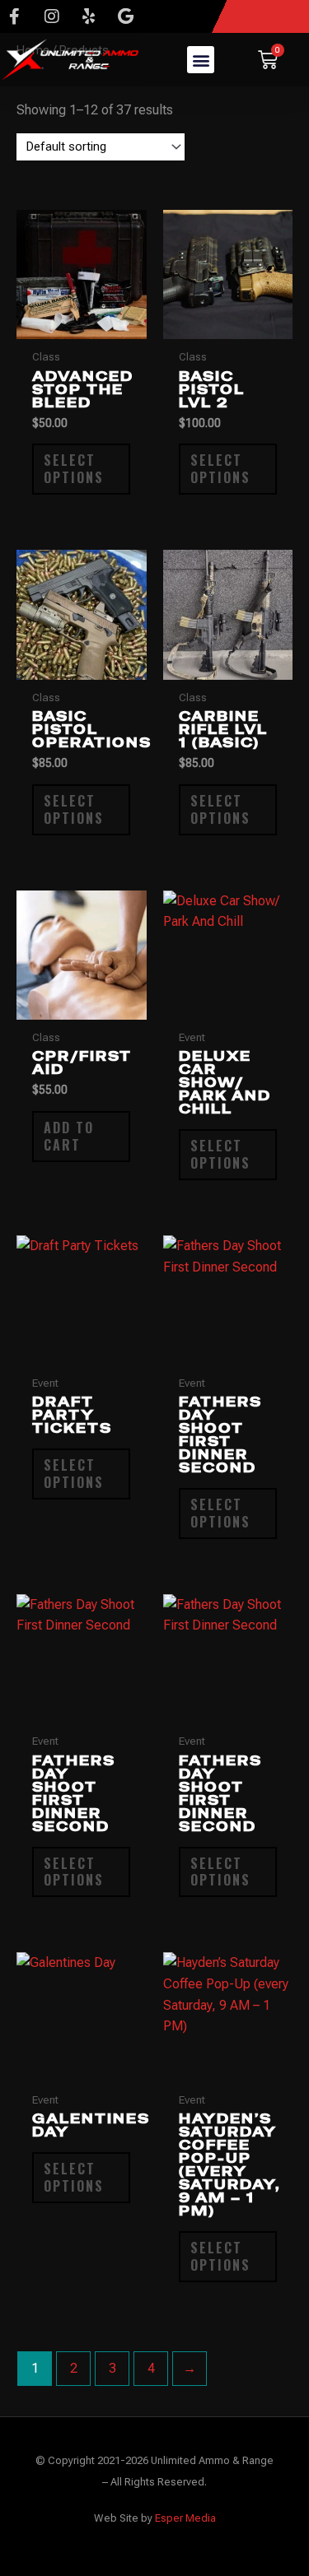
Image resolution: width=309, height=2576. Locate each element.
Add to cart (69, 1136)
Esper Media (185, 2518)
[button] (201, 60)
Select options (74, 469)
